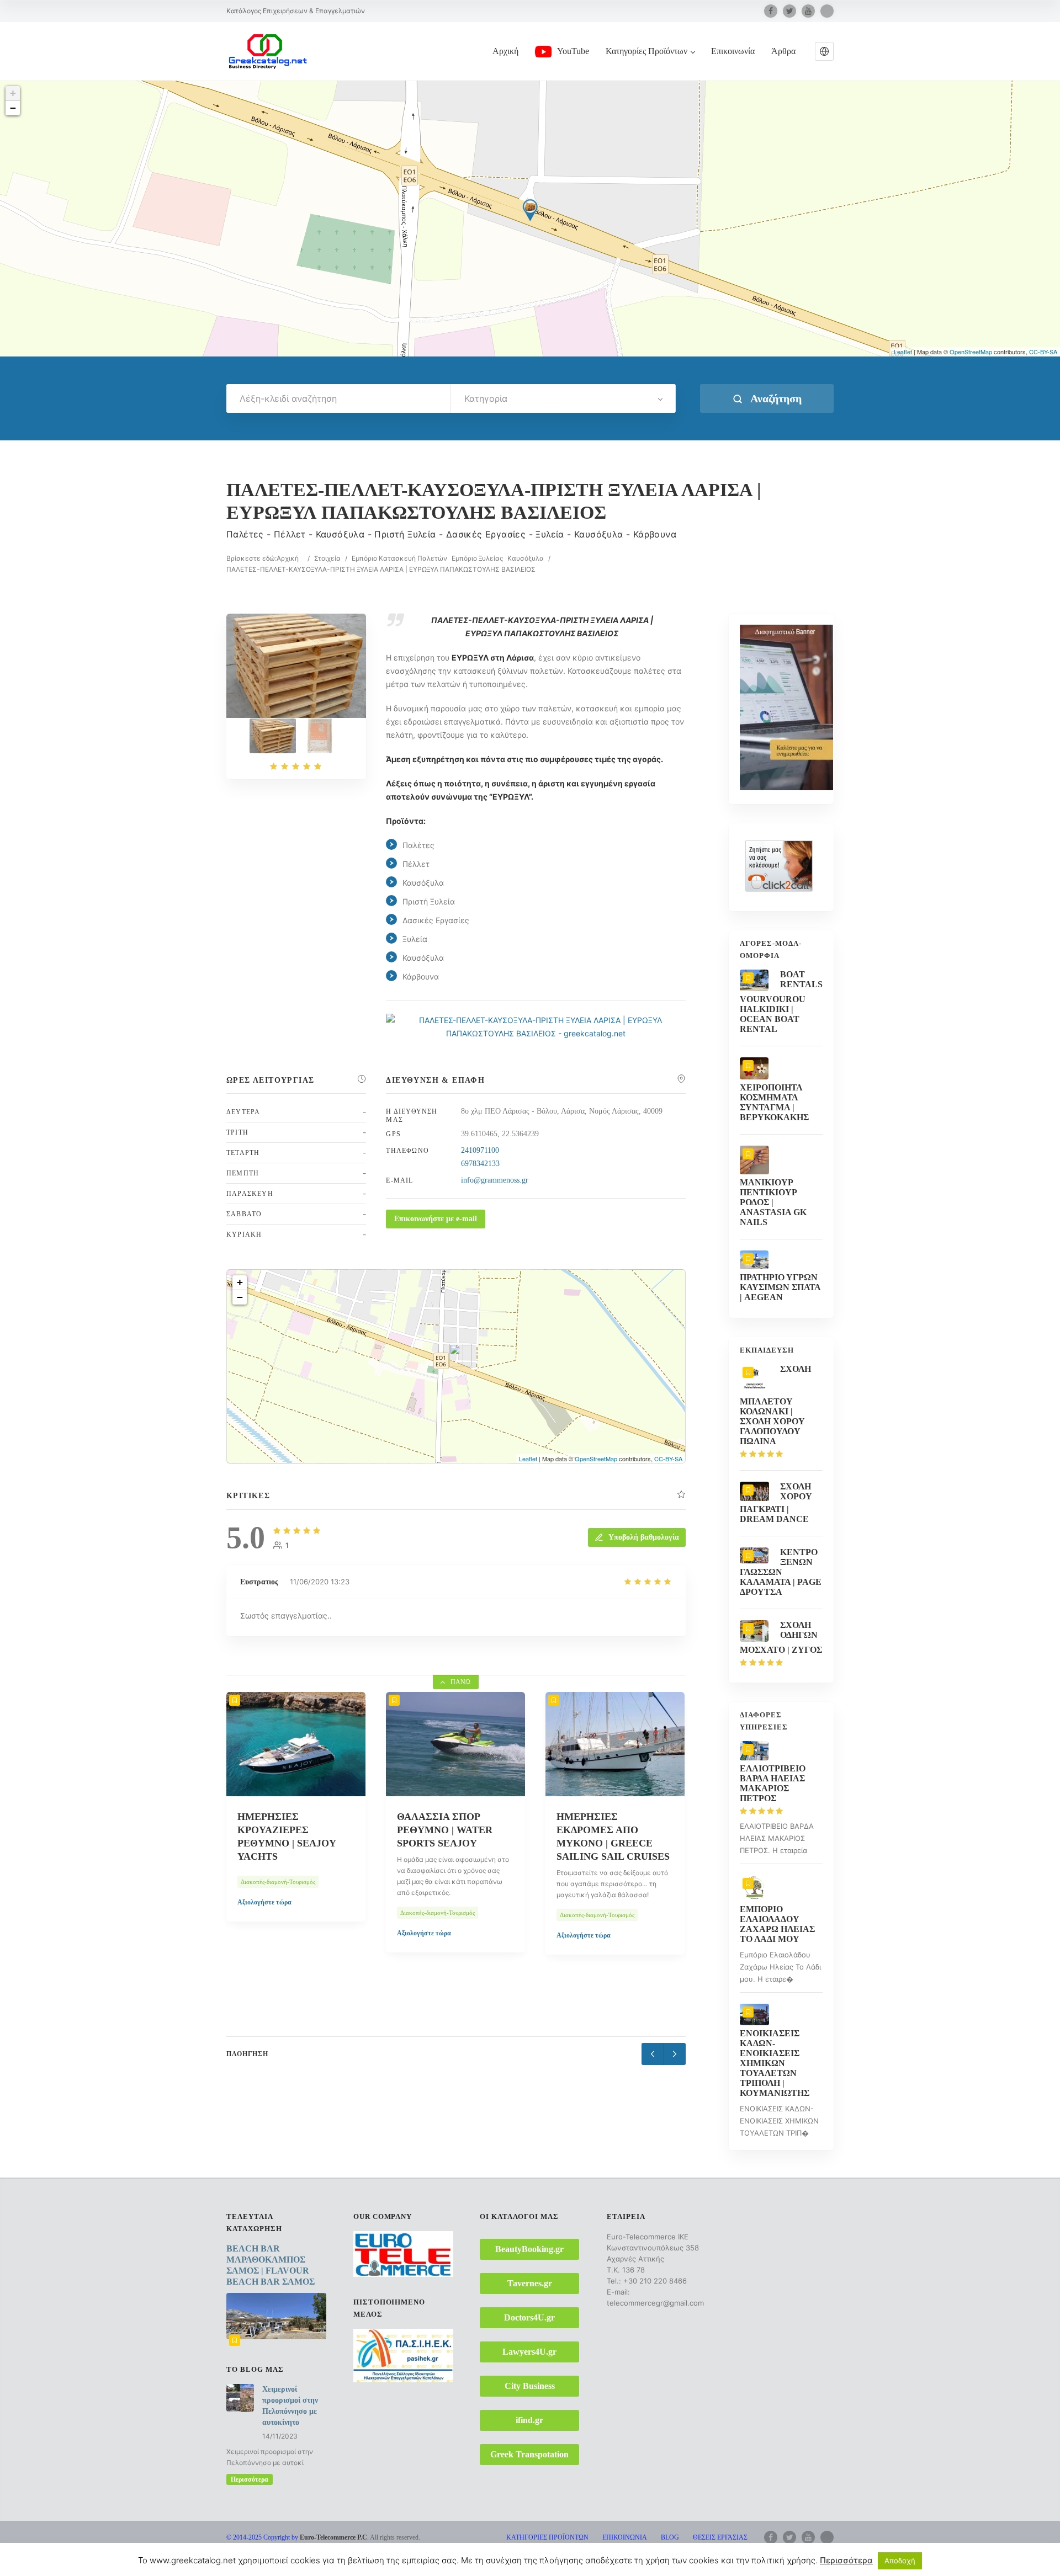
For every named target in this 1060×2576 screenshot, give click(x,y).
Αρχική (505, 51)
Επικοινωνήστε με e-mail (436, 1219)
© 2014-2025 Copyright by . (298, 2537)
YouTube (573, 51)
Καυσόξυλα (526, 558)
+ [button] (13, 93)
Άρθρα (783, 51)
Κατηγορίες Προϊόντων (646, 51)
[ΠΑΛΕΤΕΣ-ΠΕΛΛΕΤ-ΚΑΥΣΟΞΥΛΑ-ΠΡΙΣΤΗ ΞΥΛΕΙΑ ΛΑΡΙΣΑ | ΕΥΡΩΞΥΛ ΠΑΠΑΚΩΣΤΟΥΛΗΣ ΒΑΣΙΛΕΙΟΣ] (273, 736)
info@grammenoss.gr (495, 1180)
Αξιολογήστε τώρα (264, 1933)
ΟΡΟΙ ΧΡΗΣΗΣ (637, 2551)
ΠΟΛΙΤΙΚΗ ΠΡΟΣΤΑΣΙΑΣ (710, 2551)
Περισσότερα (250, 2479)
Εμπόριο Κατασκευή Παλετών (399, 558)
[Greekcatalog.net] (268, 51)
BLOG (670, 2537)
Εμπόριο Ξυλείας (477, 558)
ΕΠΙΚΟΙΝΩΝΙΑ (625, 2537)
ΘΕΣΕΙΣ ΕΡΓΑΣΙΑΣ (720, 2537)
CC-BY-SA (1043, 352)
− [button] (13, 108)
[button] (824, 51)
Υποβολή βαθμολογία (644, 1537)
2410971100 (480, 1150)
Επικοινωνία (733, 51)
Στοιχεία (327, 558)
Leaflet (903, 352)
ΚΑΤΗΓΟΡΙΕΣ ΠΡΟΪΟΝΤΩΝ (547, 2537)
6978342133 (480, 1164)
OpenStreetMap (971, 352)
